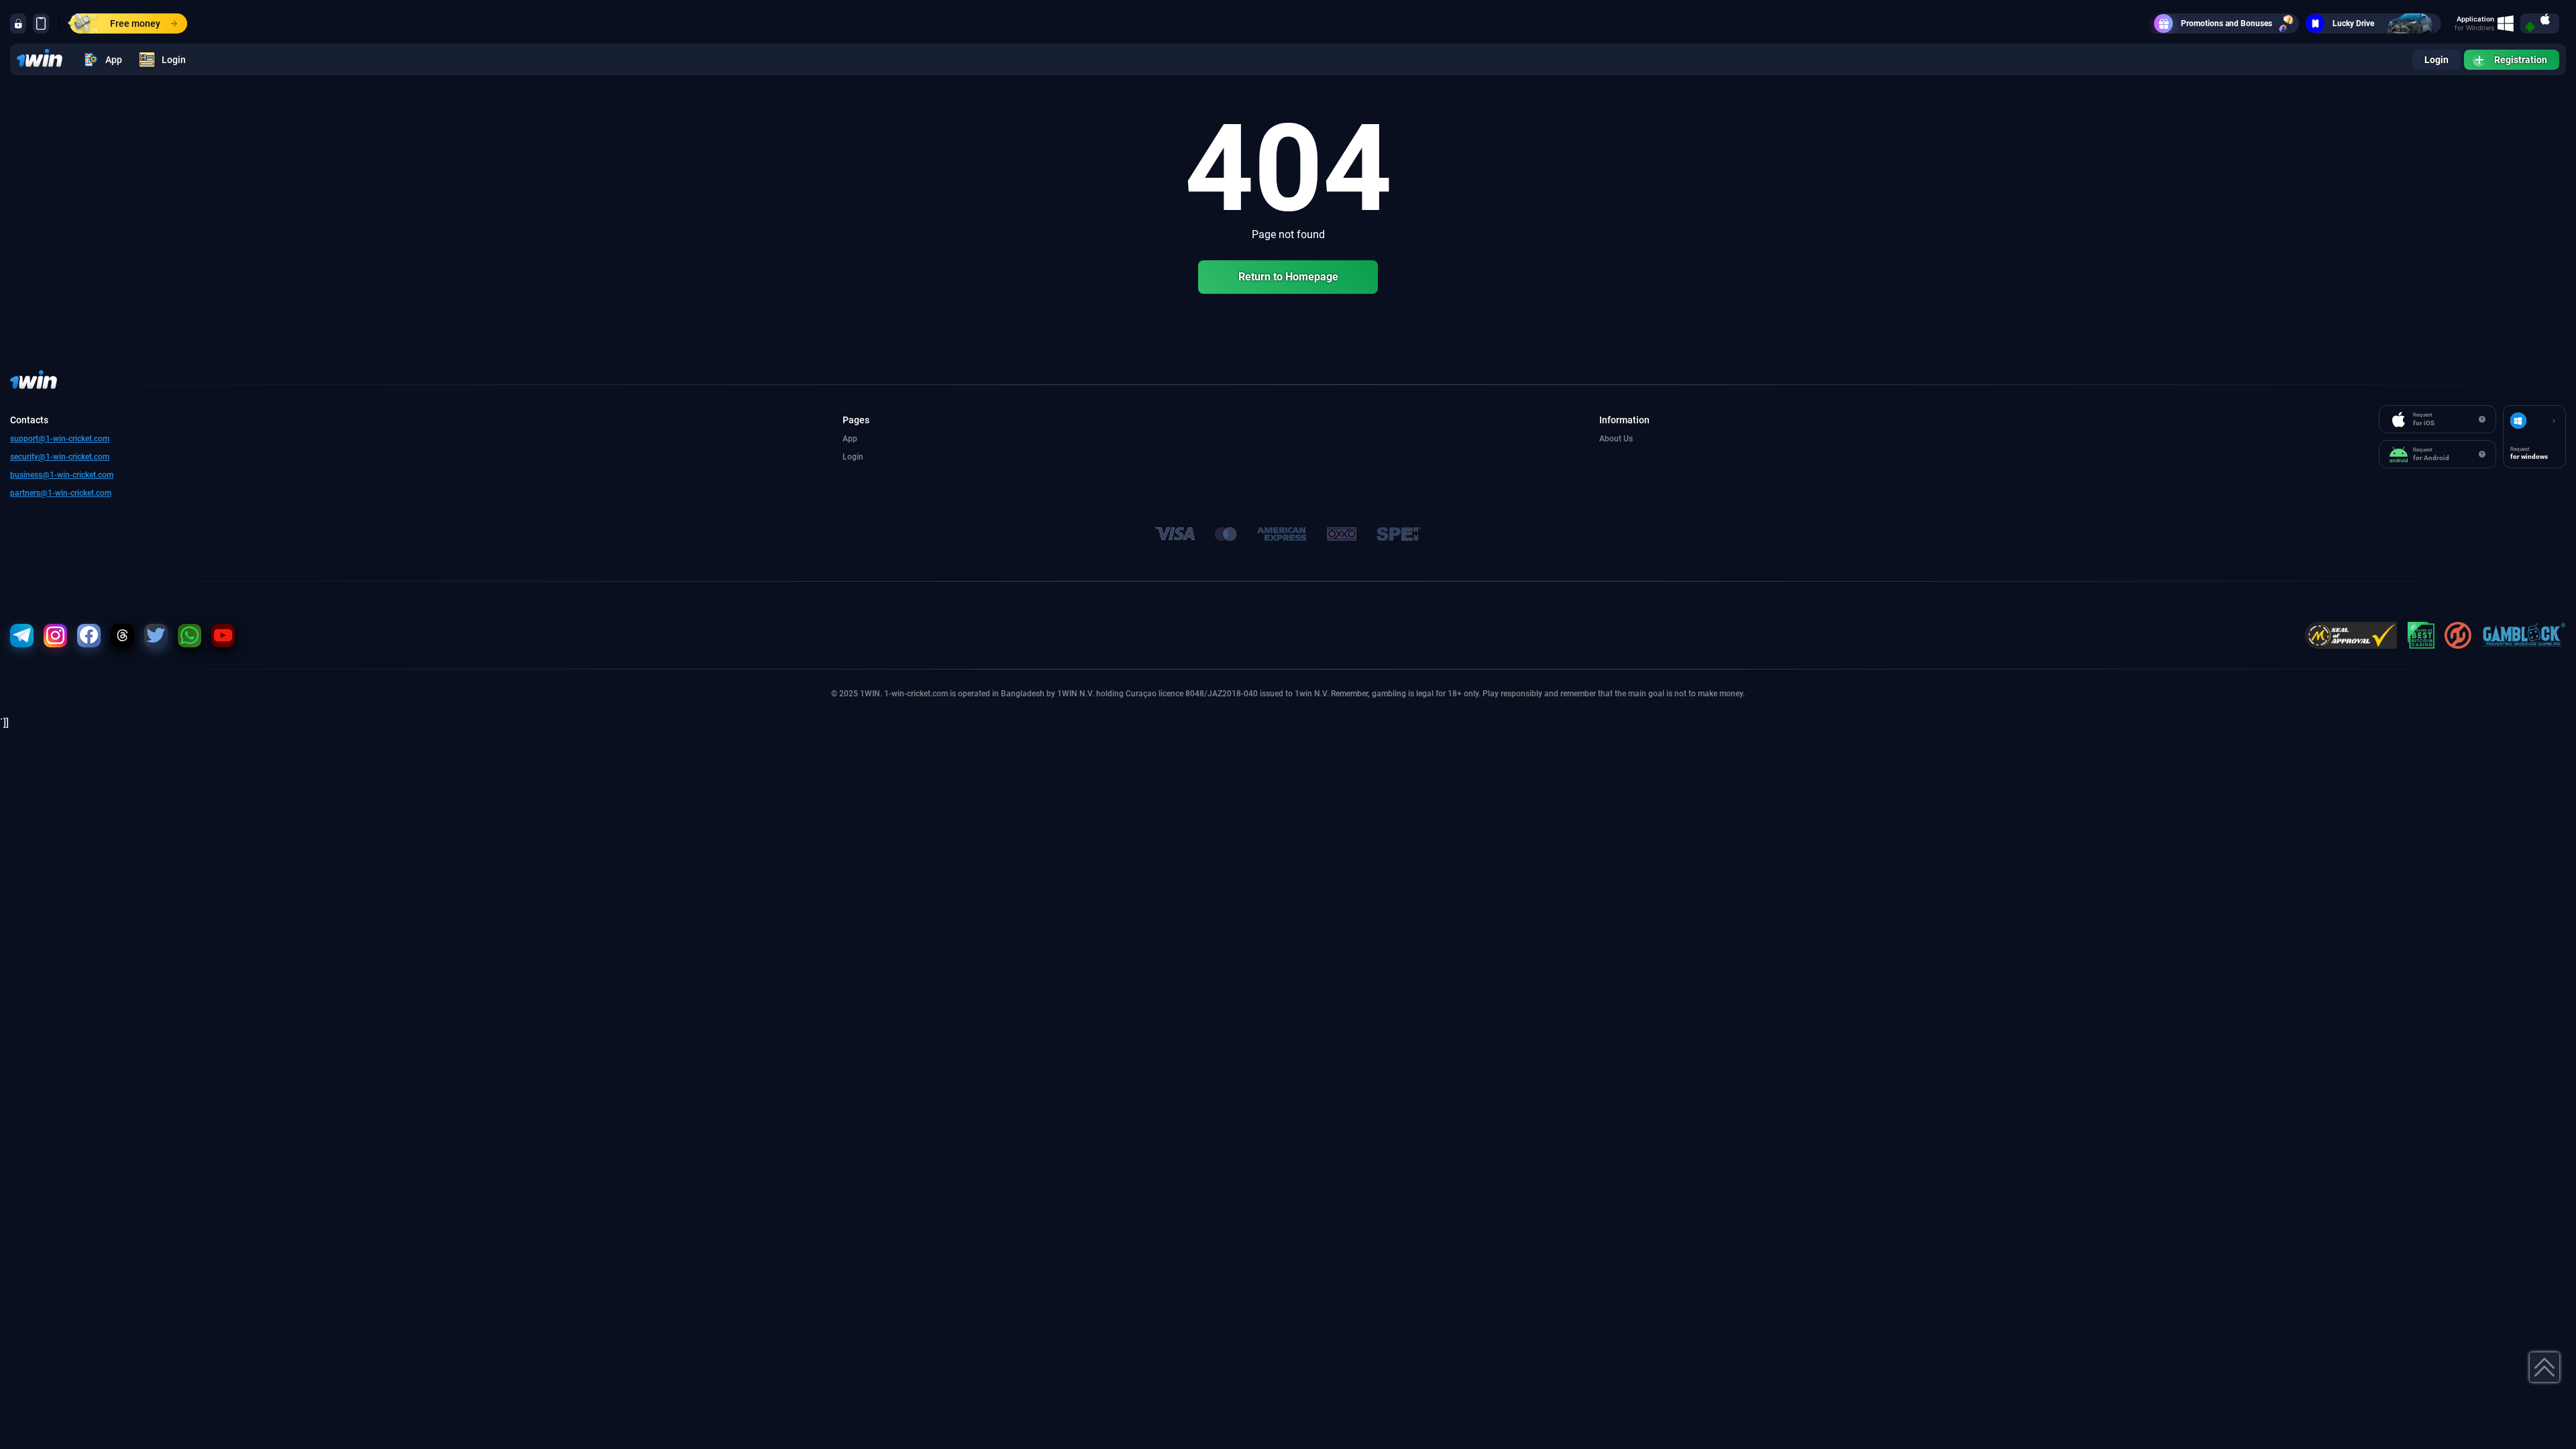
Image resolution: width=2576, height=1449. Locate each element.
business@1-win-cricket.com (62, 475)
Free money (135, 23)
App (114, 60)
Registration (2521, 60)
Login (174, 60)
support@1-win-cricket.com (60, 439)
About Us (1616, 439)
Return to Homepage (1288, 277)
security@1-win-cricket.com (60, 457)
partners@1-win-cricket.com (61, 493)
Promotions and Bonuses (2226, 23)
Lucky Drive (2353, 23)
